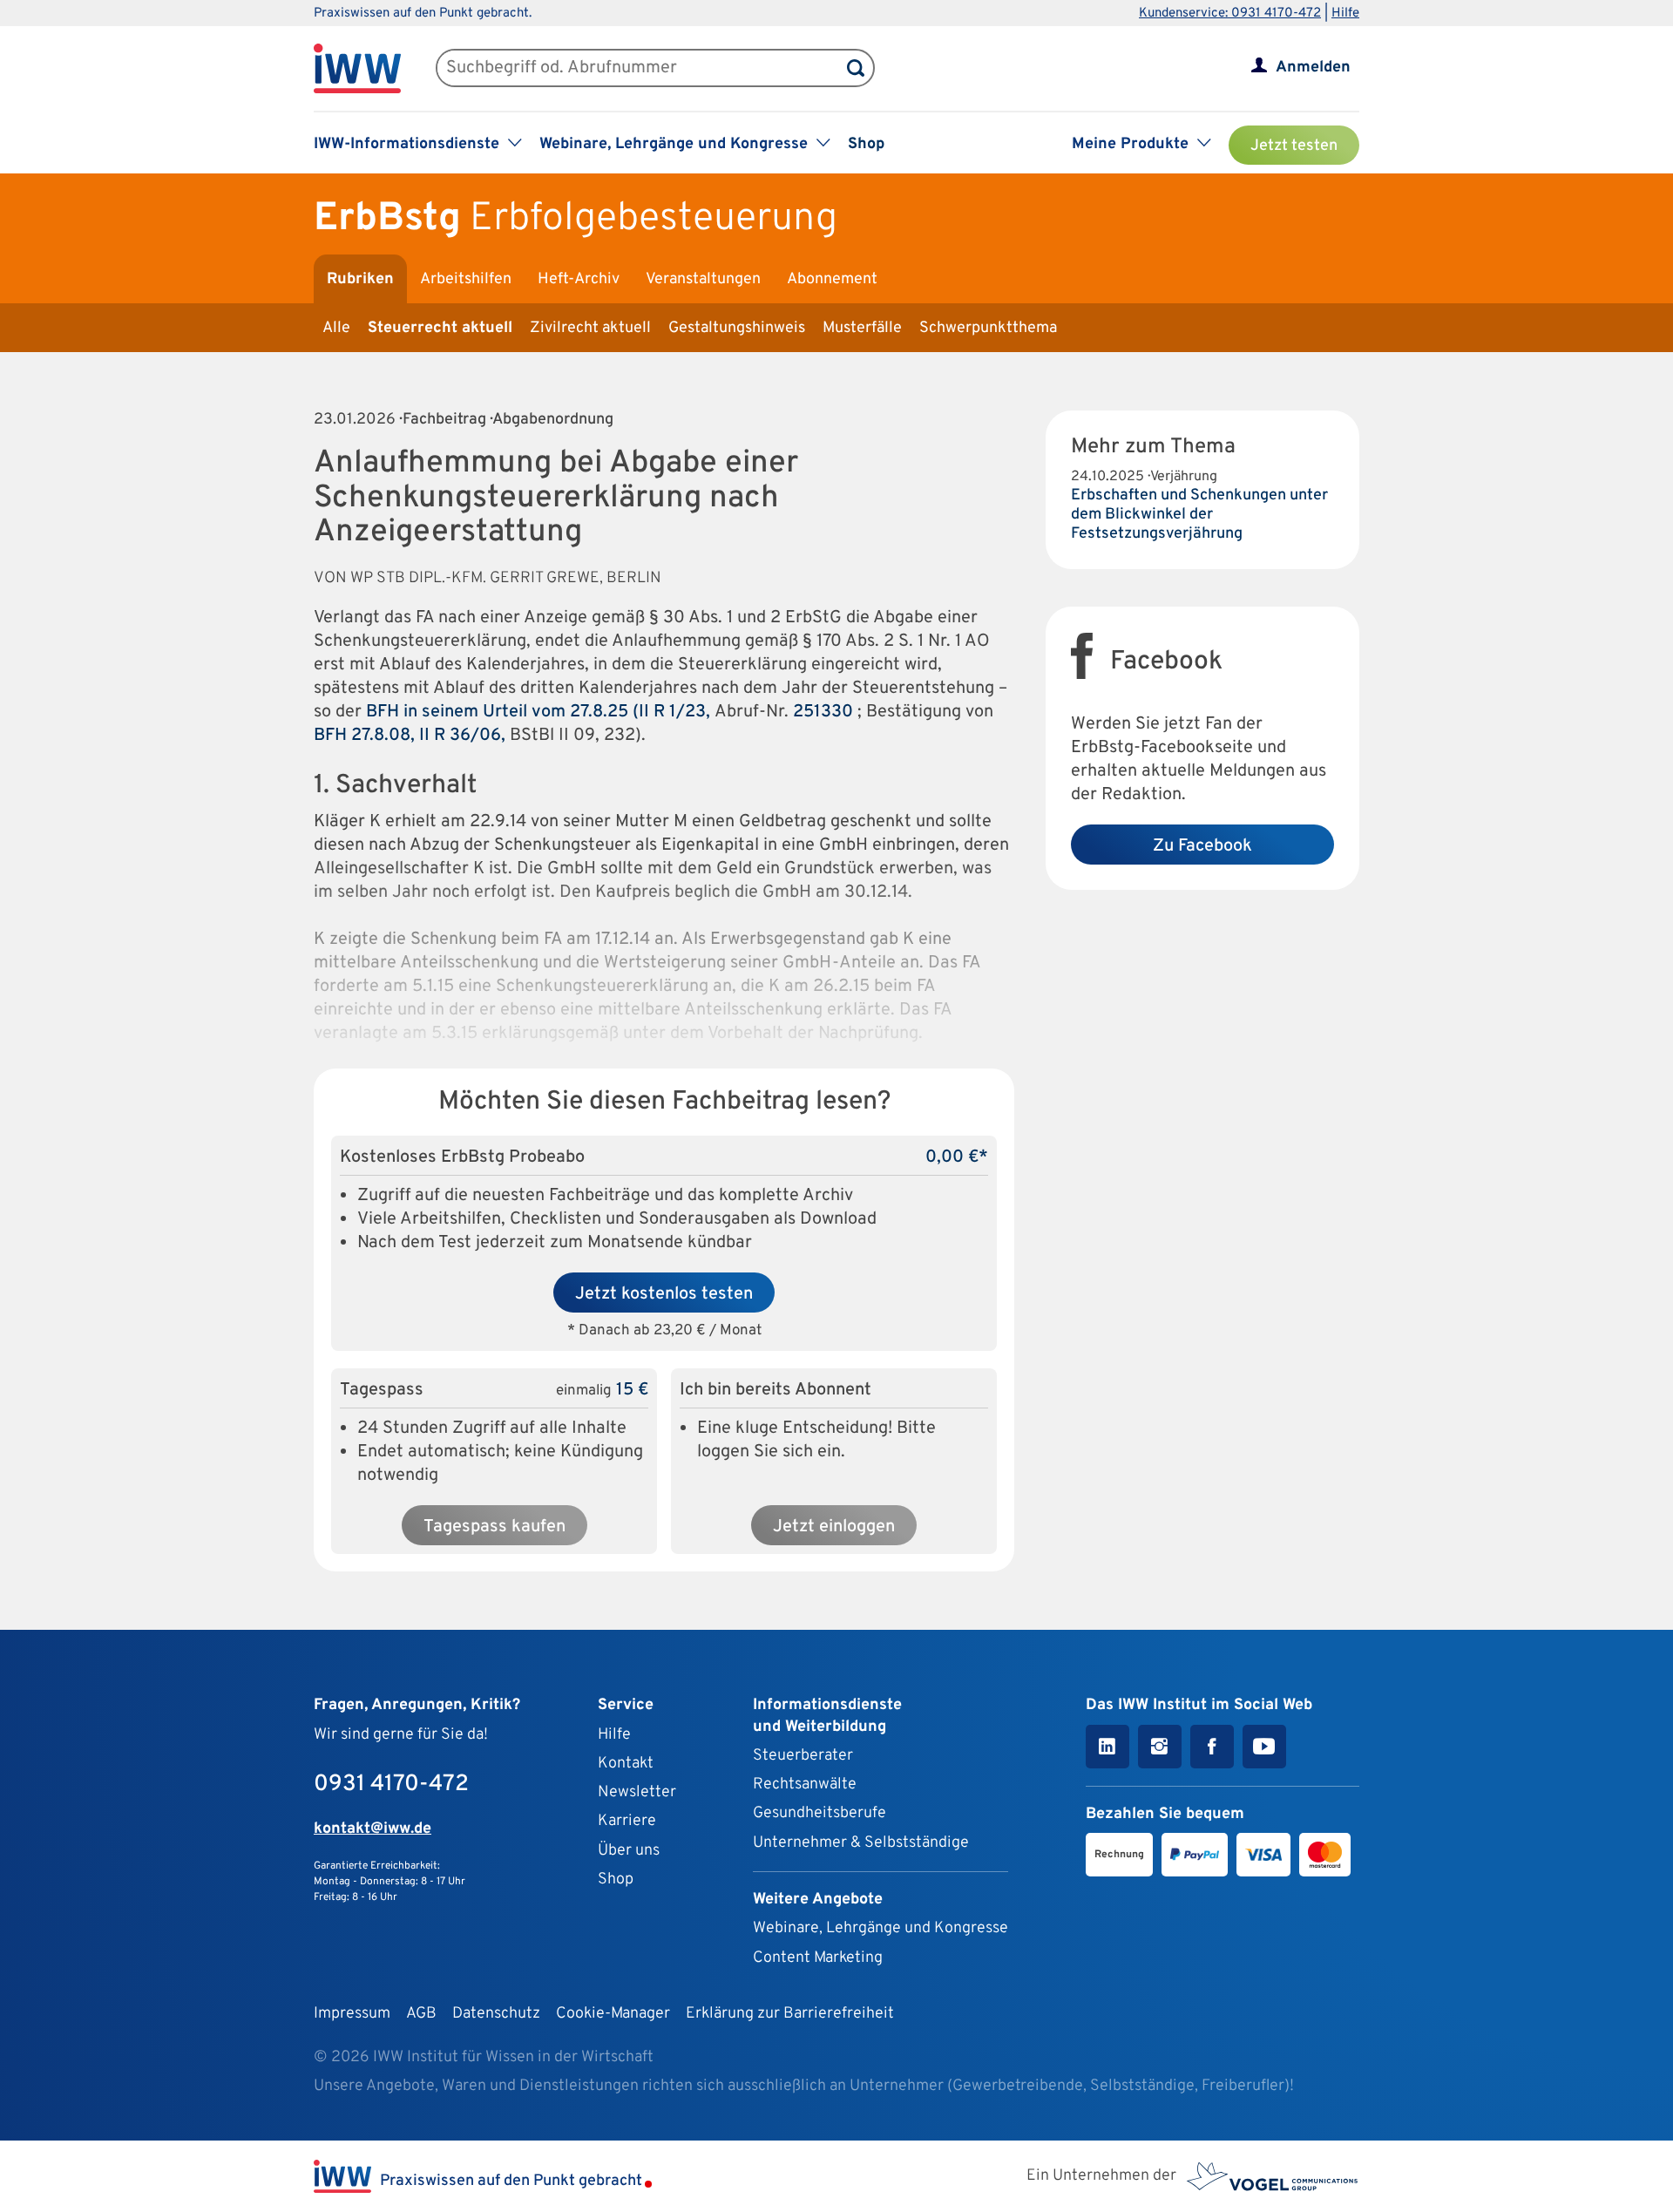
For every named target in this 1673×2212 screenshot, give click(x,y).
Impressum (352, 2014)
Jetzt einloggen (834, 1527)
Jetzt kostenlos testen (664, 1294)
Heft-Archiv (579, 279)
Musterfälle (862, 328)
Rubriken (360, 279)
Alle (336, 328)
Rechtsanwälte (805, 1785)
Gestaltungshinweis (737, 328)
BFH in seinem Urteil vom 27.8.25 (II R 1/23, (540, 712)
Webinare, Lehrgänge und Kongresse (881, 1928)
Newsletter (637, 1792)
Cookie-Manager (613, 2014)
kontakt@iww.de (373, 1829)
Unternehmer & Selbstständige (861, 1843)
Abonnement (832, 279)
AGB (421, 2014)
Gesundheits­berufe (820, 1813)
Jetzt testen (1294, 146)
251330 (823, 712)
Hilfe (1345, 14)
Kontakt (626, 1764)
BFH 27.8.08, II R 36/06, (412, 736)
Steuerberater (803, 1756)
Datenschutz (496, 2014)
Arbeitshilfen (466, 279)
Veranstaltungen (703, 279)
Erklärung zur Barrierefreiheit (790, 2014)
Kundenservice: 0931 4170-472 (1230, 14)
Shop (866, 144)
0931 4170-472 (391, 1785)
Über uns (629, 1851)
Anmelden (1313, 68)
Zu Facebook (1202, 846)
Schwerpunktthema (988, 328)
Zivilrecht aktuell (590, 328)
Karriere (627, 1821)
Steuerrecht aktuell (440, 328)
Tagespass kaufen (494, 1527)
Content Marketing (818, 1958)
